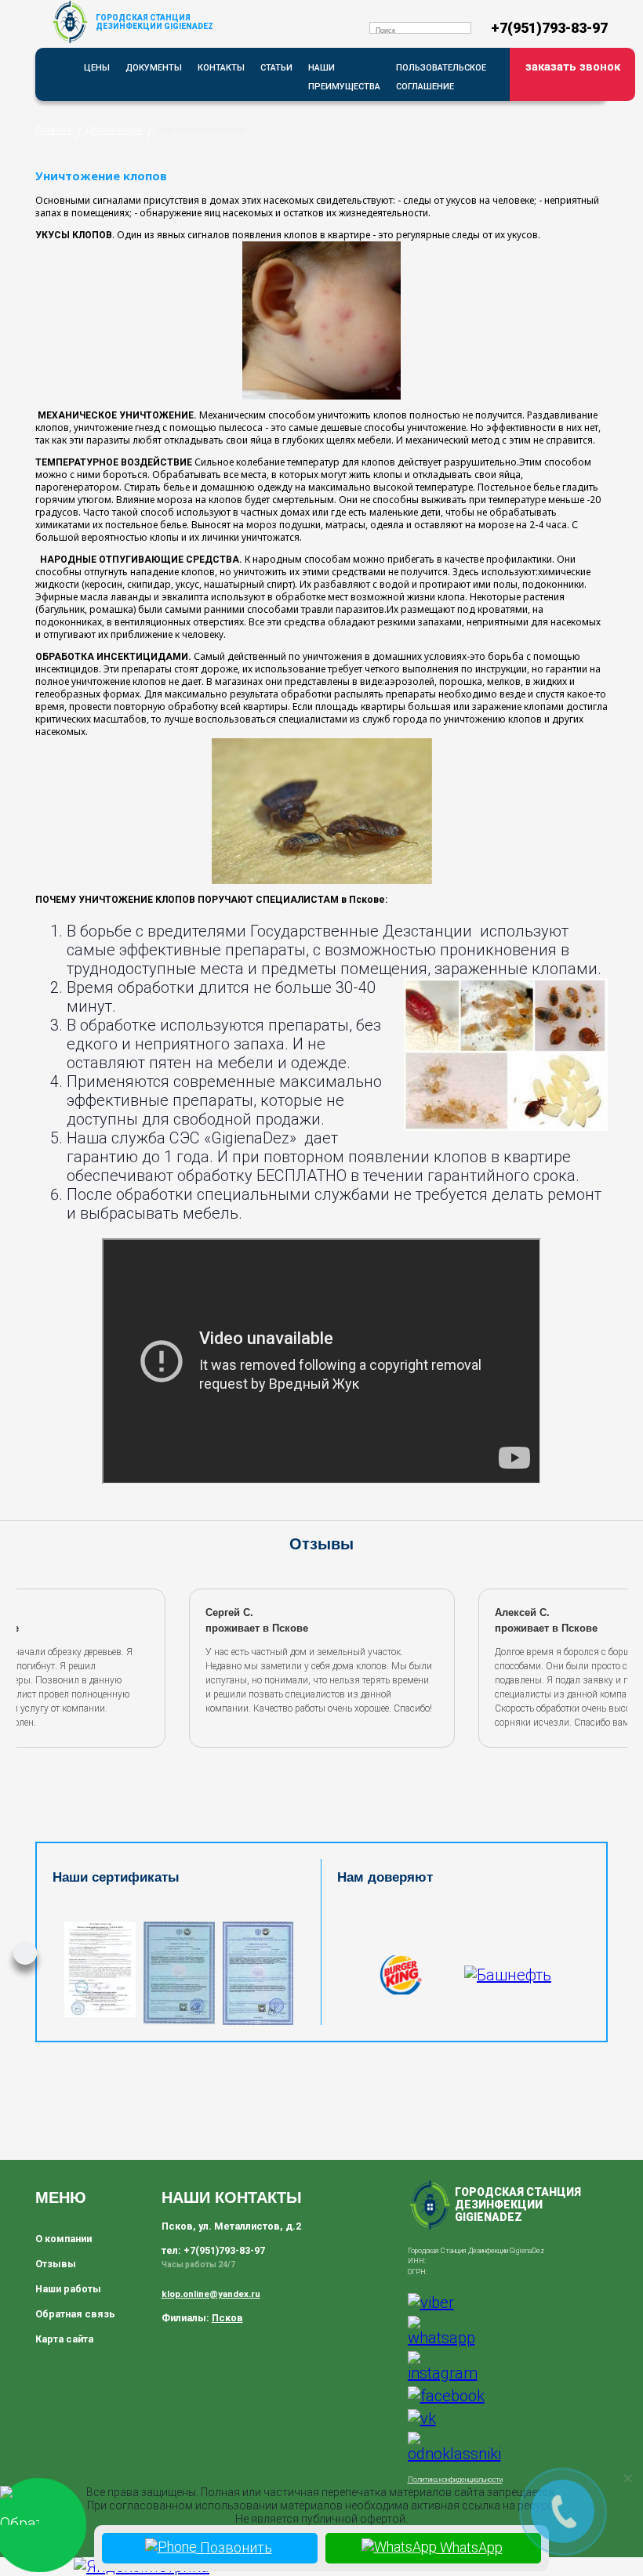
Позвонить (234, 2547)
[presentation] (38, 1665)
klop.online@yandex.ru (211, 2294)
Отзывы (56, 2264)
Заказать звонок (573, 67)
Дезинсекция (114, 130)
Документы (154, 68)
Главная (53, 130)
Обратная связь (75, 2314)
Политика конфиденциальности (455, 2480)
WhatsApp (470, 2547)
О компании (64, 2239)
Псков (227, 2318)
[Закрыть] (627, 2478)
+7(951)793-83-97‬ (549, 28)
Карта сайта (64, 2339)
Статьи (276, 68)
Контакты (221, 68)
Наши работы (68, 2289)
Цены (97, 68)
